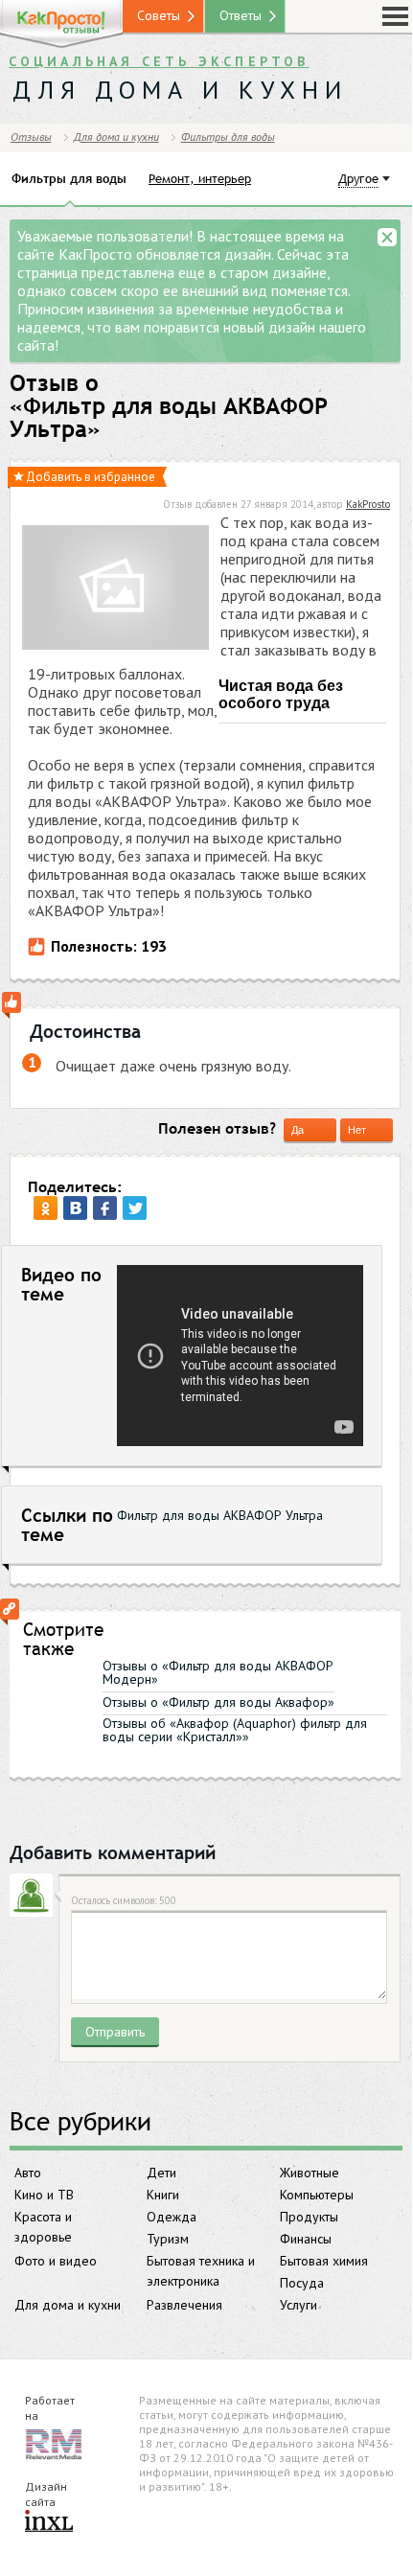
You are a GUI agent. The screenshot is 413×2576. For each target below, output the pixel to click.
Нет (357, 1130)
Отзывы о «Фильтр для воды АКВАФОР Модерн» (218, 1672)
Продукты (309, 2217)
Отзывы (31, 137)
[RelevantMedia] (54, 2443)
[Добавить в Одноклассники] (46, 1208)
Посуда (302, 2283)
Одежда (172, 2217)
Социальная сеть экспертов (159, 61)
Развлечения (184, 2305)
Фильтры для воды (228, 137)
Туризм (168, 2239)
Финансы (306, 2239)
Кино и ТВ (44, 2195)
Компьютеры (317, 2195)
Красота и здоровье (43, 2227)
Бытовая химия (324, 2261)
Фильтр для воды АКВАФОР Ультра (220, 1515)
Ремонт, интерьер (200, 178)
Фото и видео (56, 2261)
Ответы (241, 15)
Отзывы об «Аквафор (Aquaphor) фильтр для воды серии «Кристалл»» (235, 1730)
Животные (310, 2173)
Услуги (298, 2305)
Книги (163, 2195)
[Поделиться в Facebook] (105, 1208)
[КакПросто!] (61, 24)
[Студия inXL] (49, 2522)
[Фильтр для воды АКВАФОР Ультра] (115, 589)
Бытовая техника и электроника (201, 2271)
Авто (28, 2173)
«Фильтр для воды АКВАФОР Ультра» (169, 418)
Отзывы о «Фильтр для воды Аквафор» (218, 1702)
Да (298, 1130)
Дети (161, 2173)
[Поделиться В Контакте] (75, 1208)
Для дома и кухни (68, 2305)
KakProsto (368, 504)
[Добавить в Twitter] (135, 1208)
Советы (159, 15)
